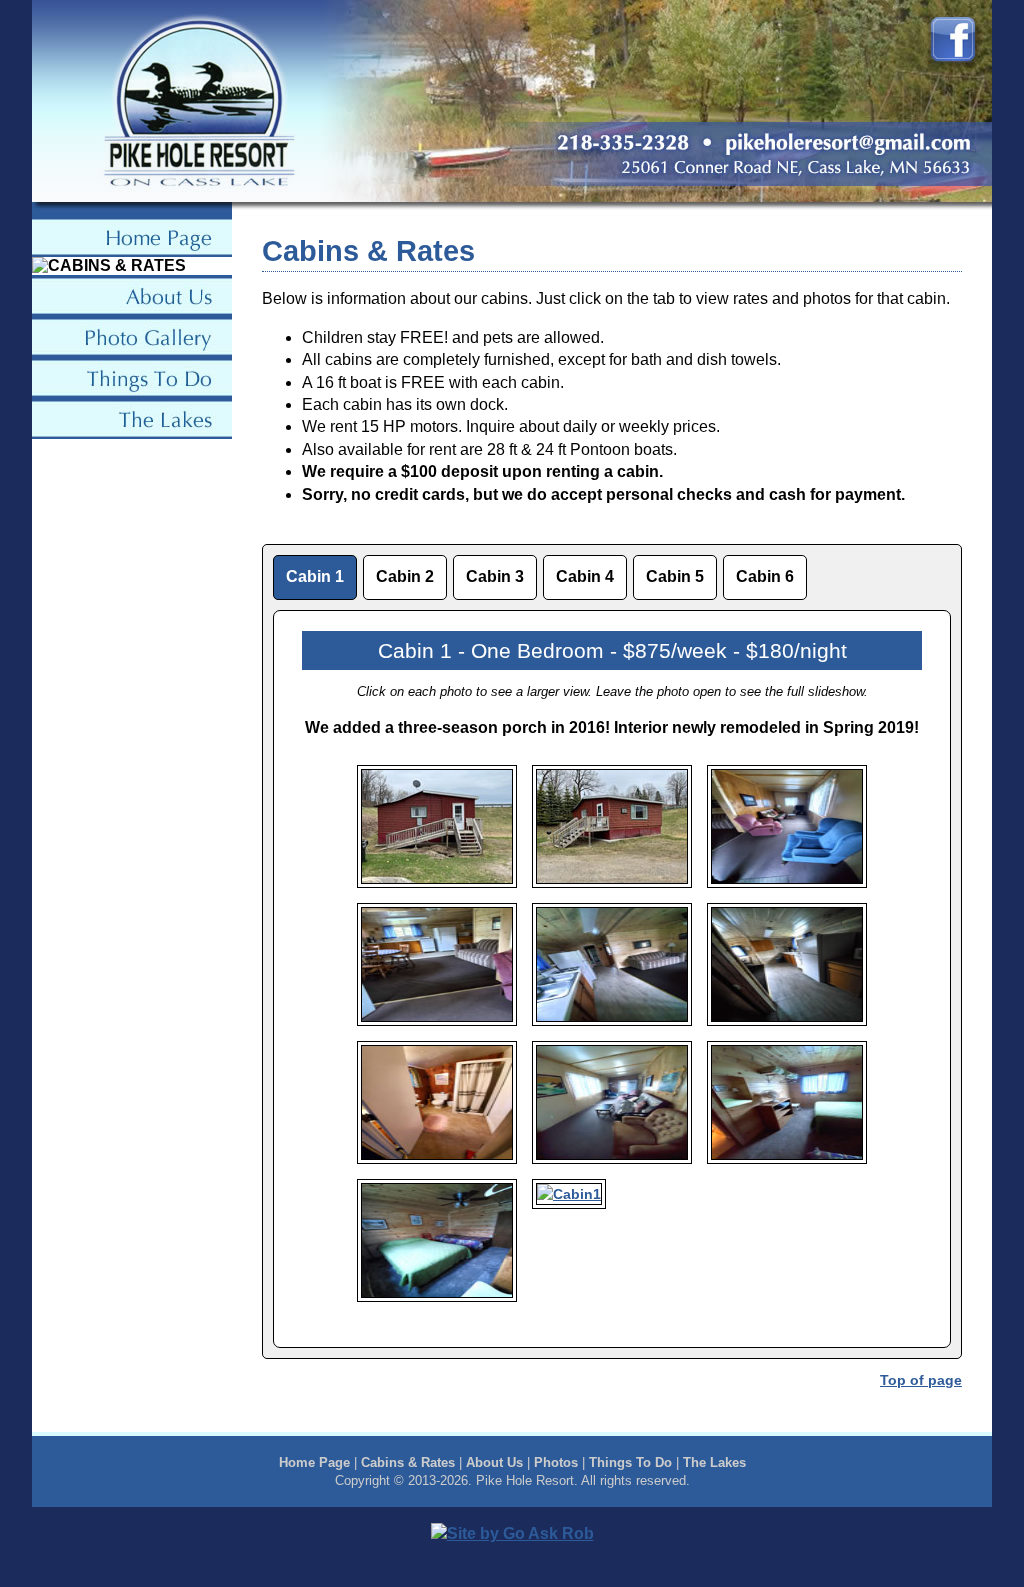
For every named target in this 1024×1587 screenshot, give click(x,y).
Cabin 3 (495, 576)
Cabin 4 (585, 576)
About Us (494, 1462)
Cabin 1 (315, 576)
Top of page (921, 1380)
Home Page (314, 1462)
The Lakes (714, 1462)
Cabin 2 (405, 576)
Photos (556, 1462)
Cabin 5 (675, 576)
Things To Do (630, 1462)
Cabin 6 (765, 576)
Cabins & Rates (408, 1462)
